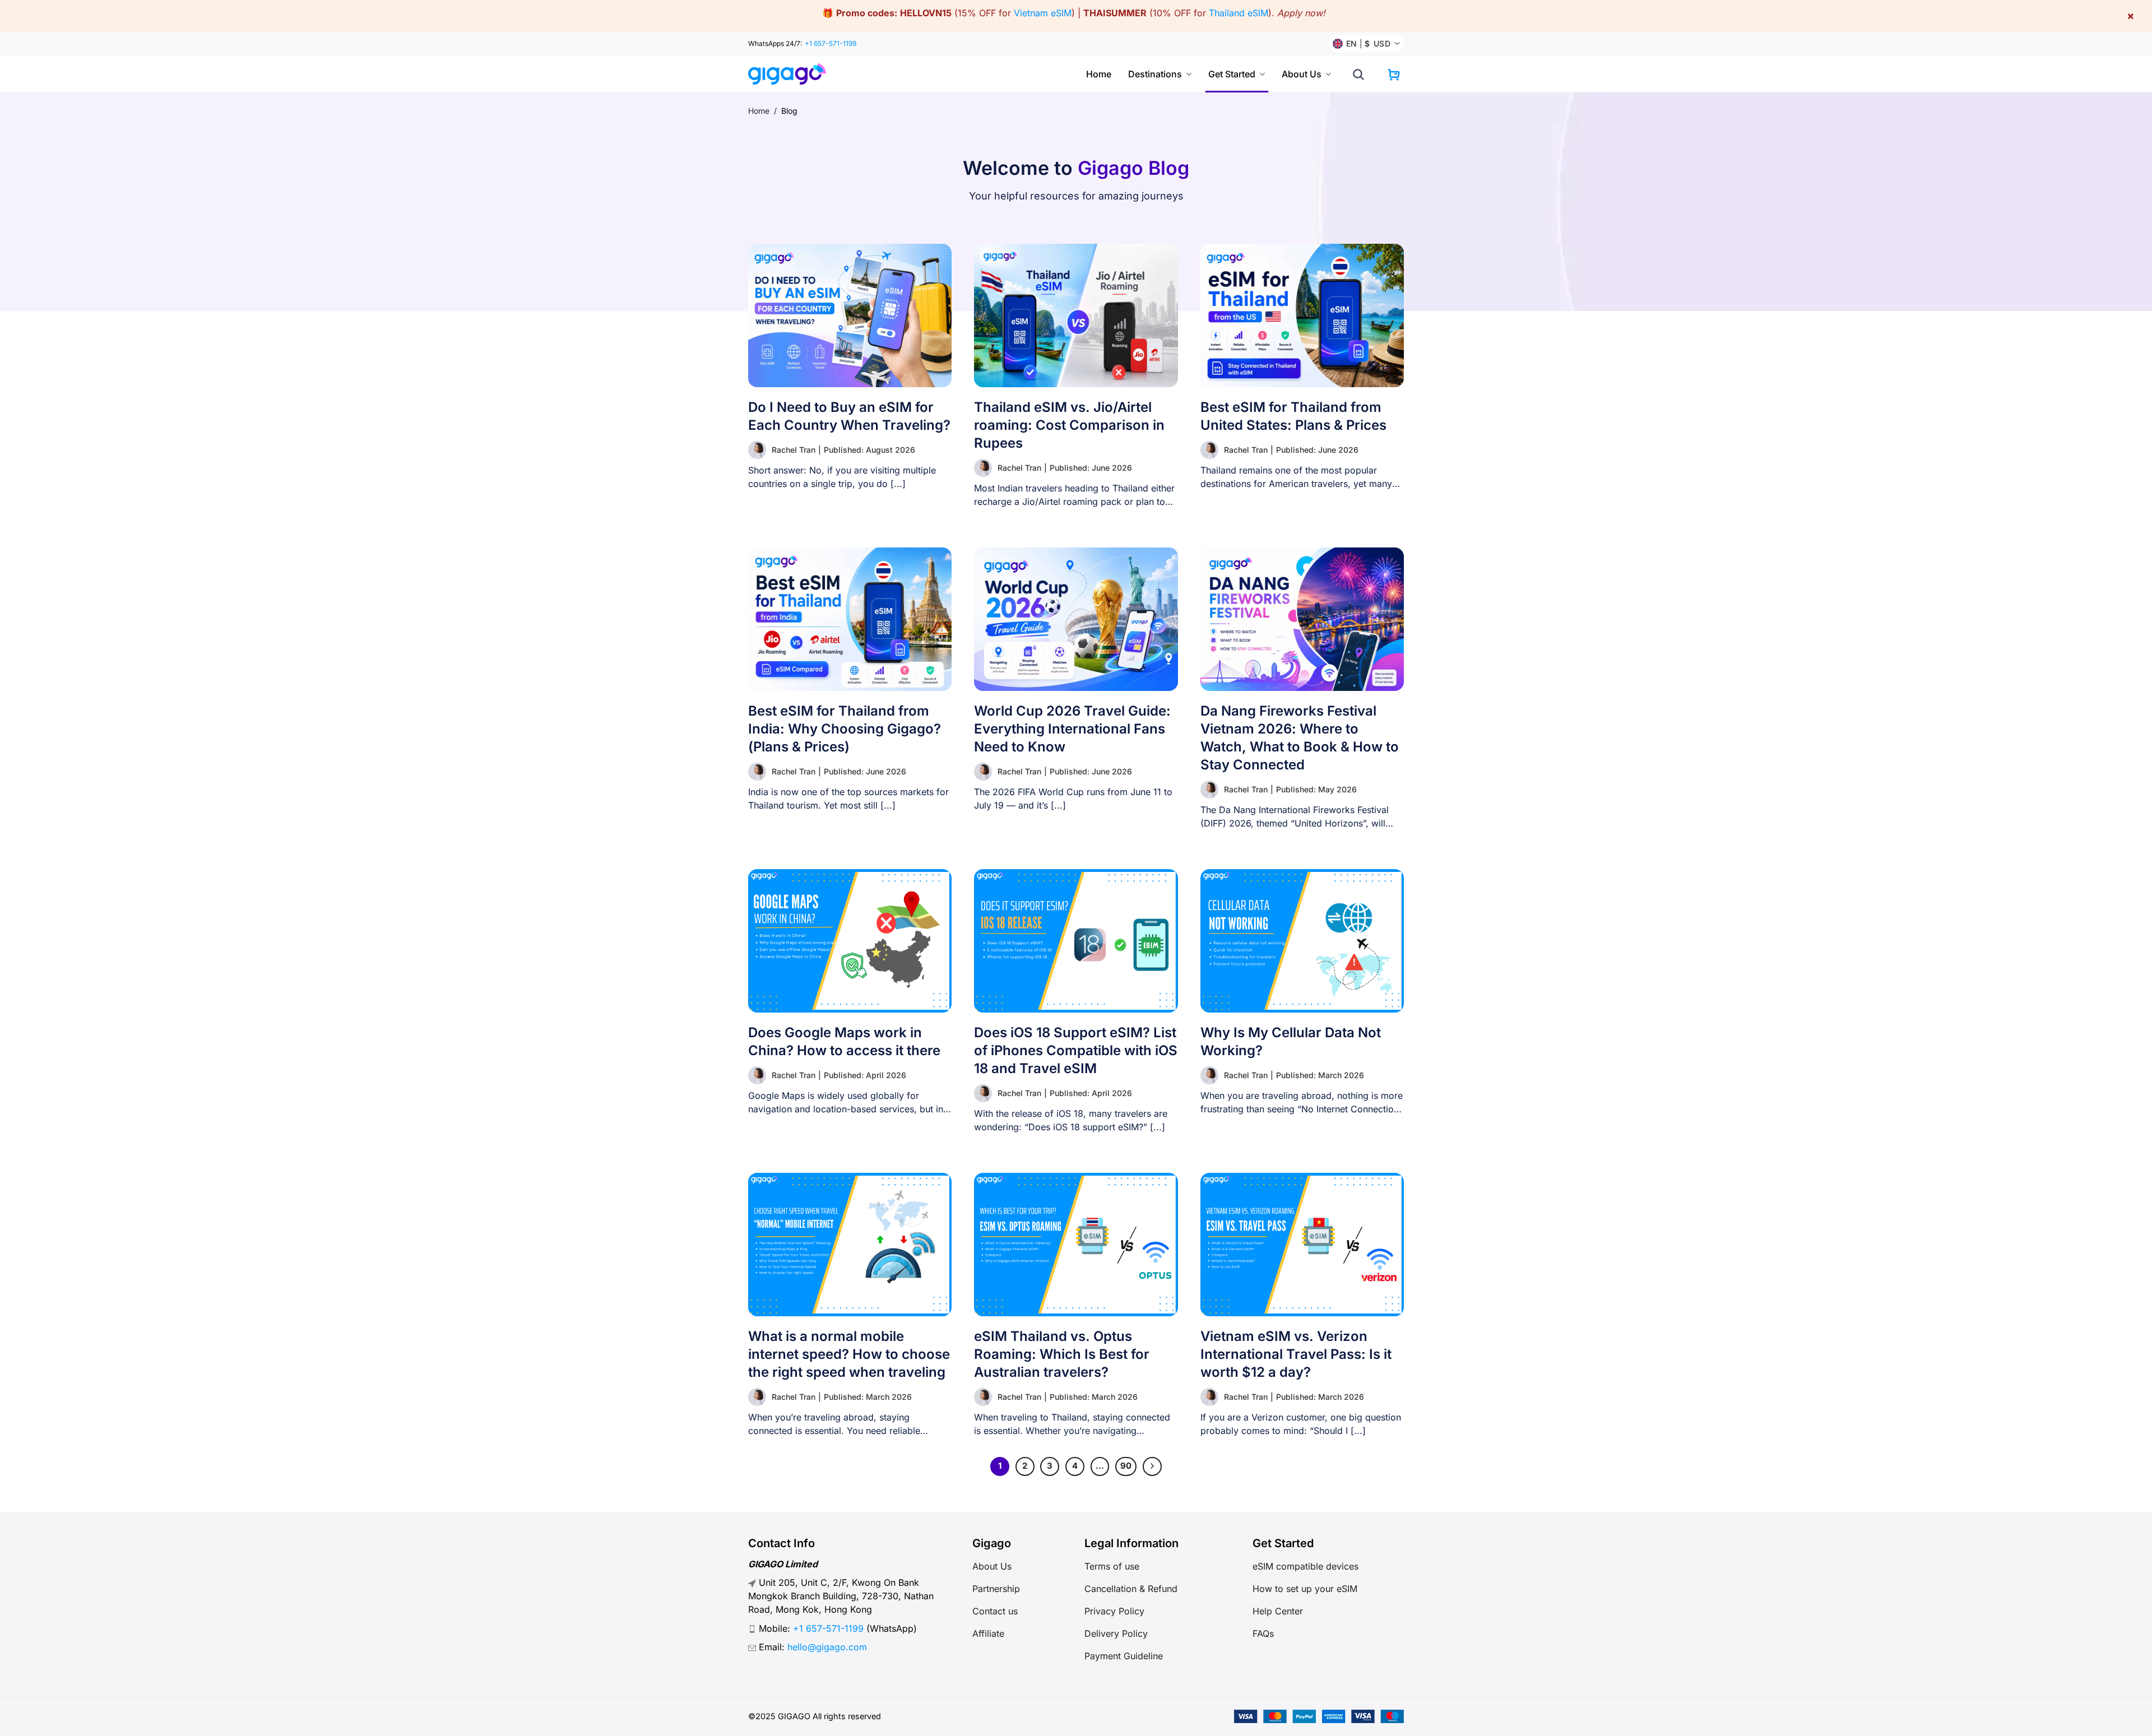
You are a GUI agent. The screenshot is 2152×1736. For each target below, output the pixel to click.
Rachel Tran (794, 450)
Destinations (1155, 74)
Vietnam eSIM (1043, 13)
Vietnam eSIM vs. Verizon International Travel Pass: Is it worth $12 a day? (1296, 1354)
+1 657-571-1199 (831, 43)
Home (1099, 74)
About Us (1302, 74)
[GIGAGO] (792, 74)
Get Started (1232, 74)
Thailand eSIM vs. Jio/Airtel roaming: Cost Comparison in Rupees (1069, 425)
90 (1126, 1466)
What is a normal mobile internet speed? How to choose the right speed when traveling (849, 1354)
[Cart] (1394, 75)
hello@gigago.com (827, 1647)
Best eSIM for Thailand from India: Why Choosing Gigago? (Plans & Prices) (845, 729)
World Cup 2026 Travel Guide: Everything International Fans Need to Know (1072, 729)
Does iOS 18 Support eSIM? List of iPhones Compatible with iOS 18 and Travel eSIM (1076, 1050)
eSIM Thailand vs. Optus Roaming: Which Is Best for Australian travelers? (1062, 1354)
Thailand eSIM (1239, 13)
